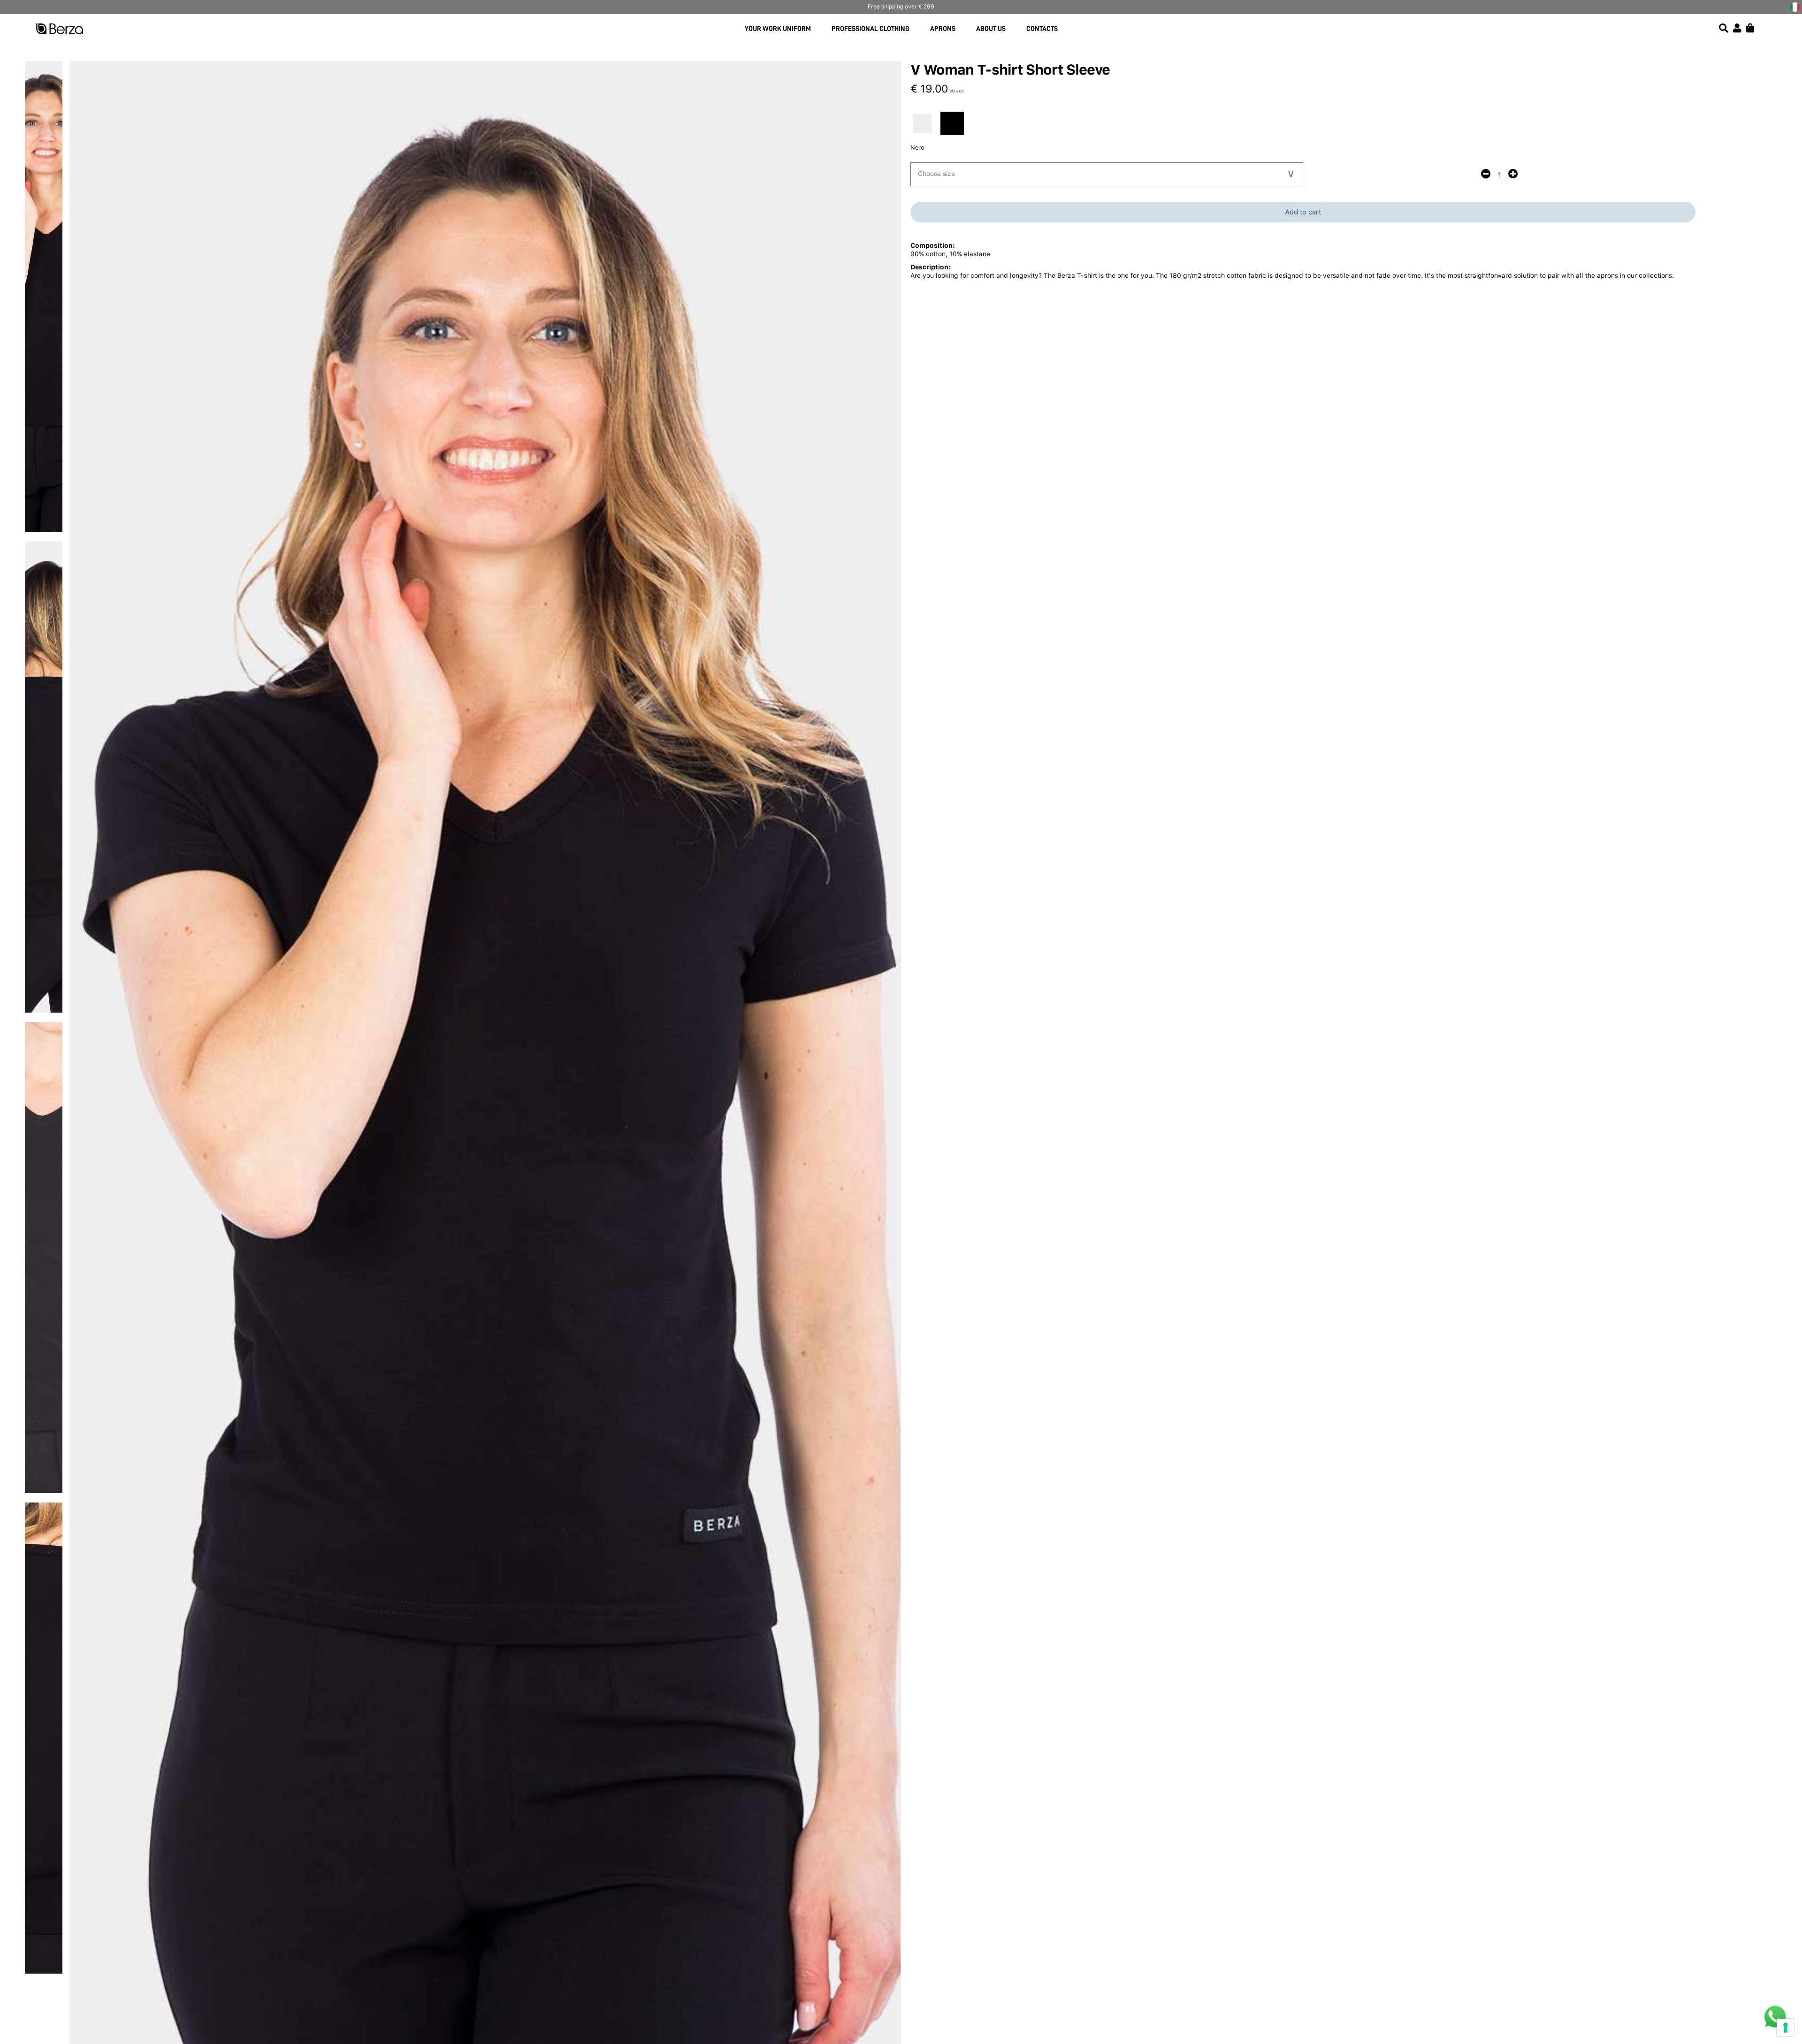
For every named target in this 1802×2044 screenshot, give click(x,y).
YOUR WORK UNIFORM (778, 29)
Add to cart (1303, 212)
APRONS (943, 29)
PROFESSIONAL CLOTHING (870, 29)
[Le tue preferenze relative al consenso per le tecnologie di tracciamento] (1786, 2028)
